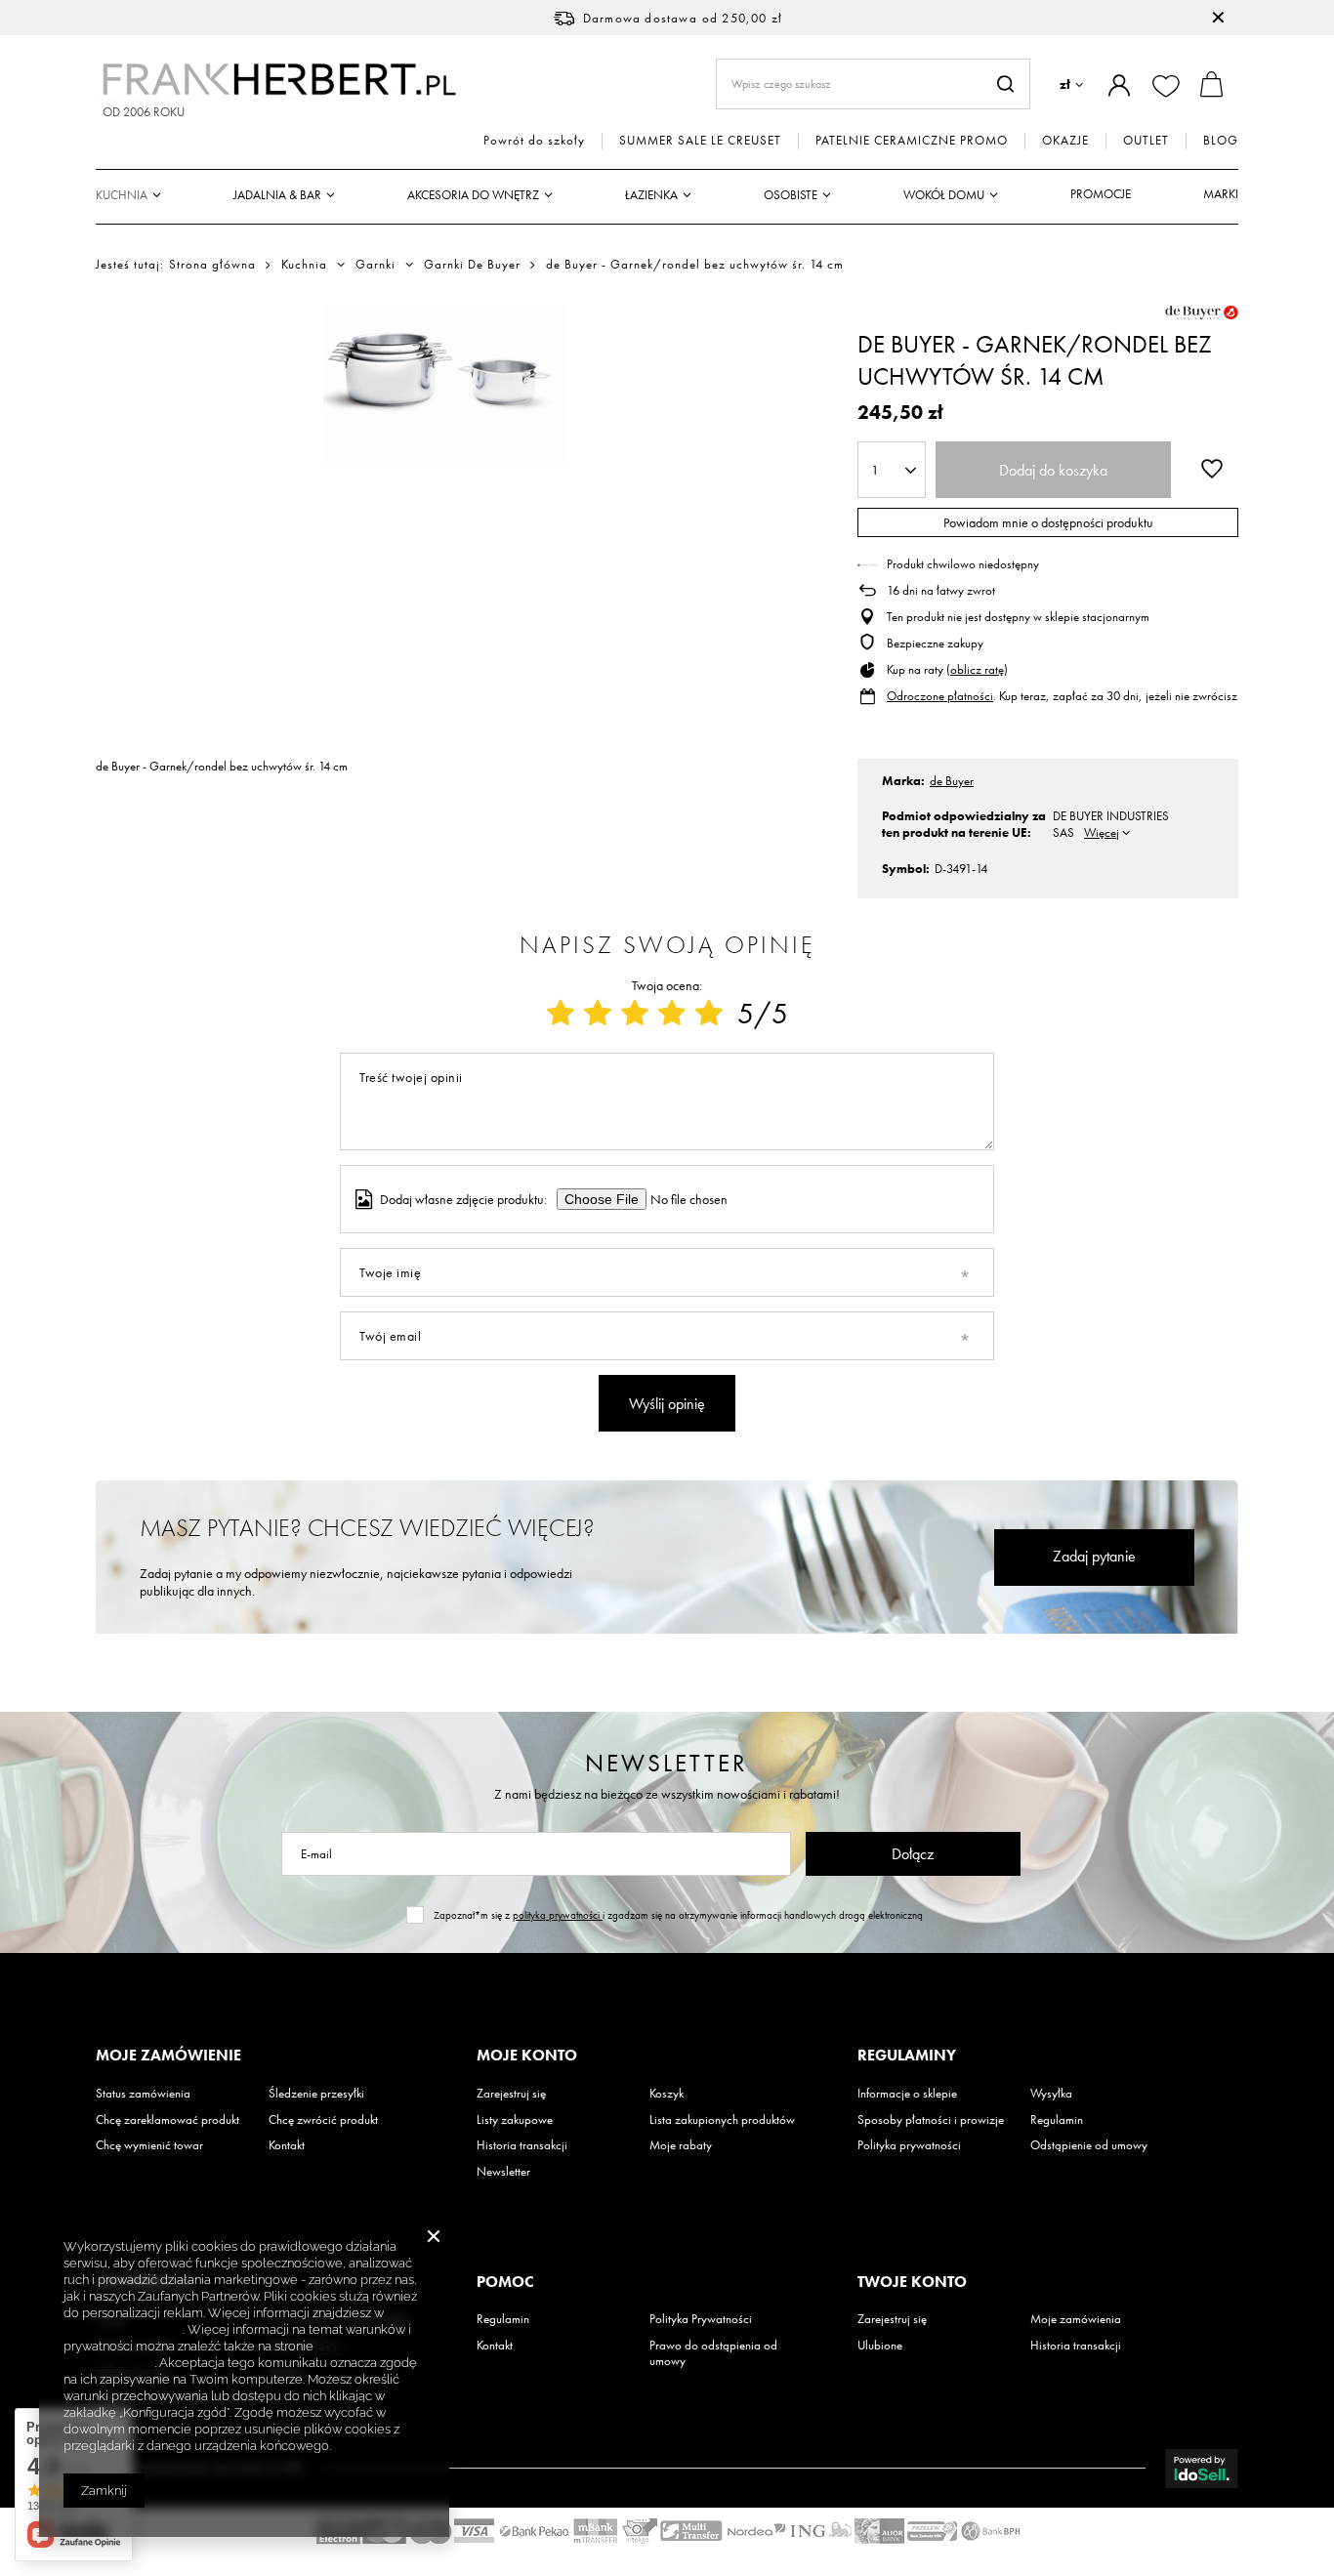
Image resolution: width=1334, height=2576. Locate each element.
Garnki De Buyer (472, 265)
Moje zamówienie (168, 2056)
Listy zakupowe (515, 2120)
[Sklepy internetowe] (1202, 2469)
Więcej (1102, 832)
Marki (1221, 194)
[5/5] (709, 1014)
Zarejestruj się (511, 2094)
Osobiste (791, 195)
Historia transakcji (522, 2145)
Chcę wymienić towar (149, 2145)
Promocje (1101, 194)
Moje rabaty (681, 2145)
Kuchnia (122, 195)
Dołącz (913, 1854)
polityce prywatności (123, 2329)
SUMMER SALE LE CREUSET (700, 141)
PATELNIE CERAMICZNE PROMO (912, 141)
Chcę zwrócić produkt (323, 2120)
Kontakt (287, 2145)
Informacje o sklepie (907, 2094)
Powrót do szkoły (534, 141)
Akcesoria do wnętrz (473, 195)
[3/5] (635, 1014)
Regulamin (1057, 2120)
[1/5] (561, 1014)
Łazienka (651, 195)
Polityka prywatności (909, 2145)
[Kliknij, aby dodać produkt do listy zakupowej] (1212, 468)
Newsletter (667, 1763)
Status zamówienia (143, 2094)
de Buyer (952, 781)
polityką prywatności (558, 1915)
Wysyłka (1051, 2094)
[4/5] (672, 1014)
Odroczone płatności (940, 696)
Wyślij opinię (667, 1404)
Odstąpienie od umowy (1089, 2145)
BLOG (1221, 141)
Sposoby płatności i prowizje (931, 2120)
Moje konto (527, 2056)
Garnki (375, 265)
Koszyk (667, 2094)
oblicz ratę (977, 669)
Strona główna (212, 264)
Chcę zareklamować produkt (167, 2120)
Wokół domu (944, 195)
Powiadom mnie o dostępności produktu (1048, 522)
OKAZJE (1065, 141)
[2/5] (598, 1014)
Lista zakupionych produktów (722, 2120)
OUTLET (1146, 141)
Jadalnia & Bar (277, 195)
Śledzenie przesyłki (316, 2094)
